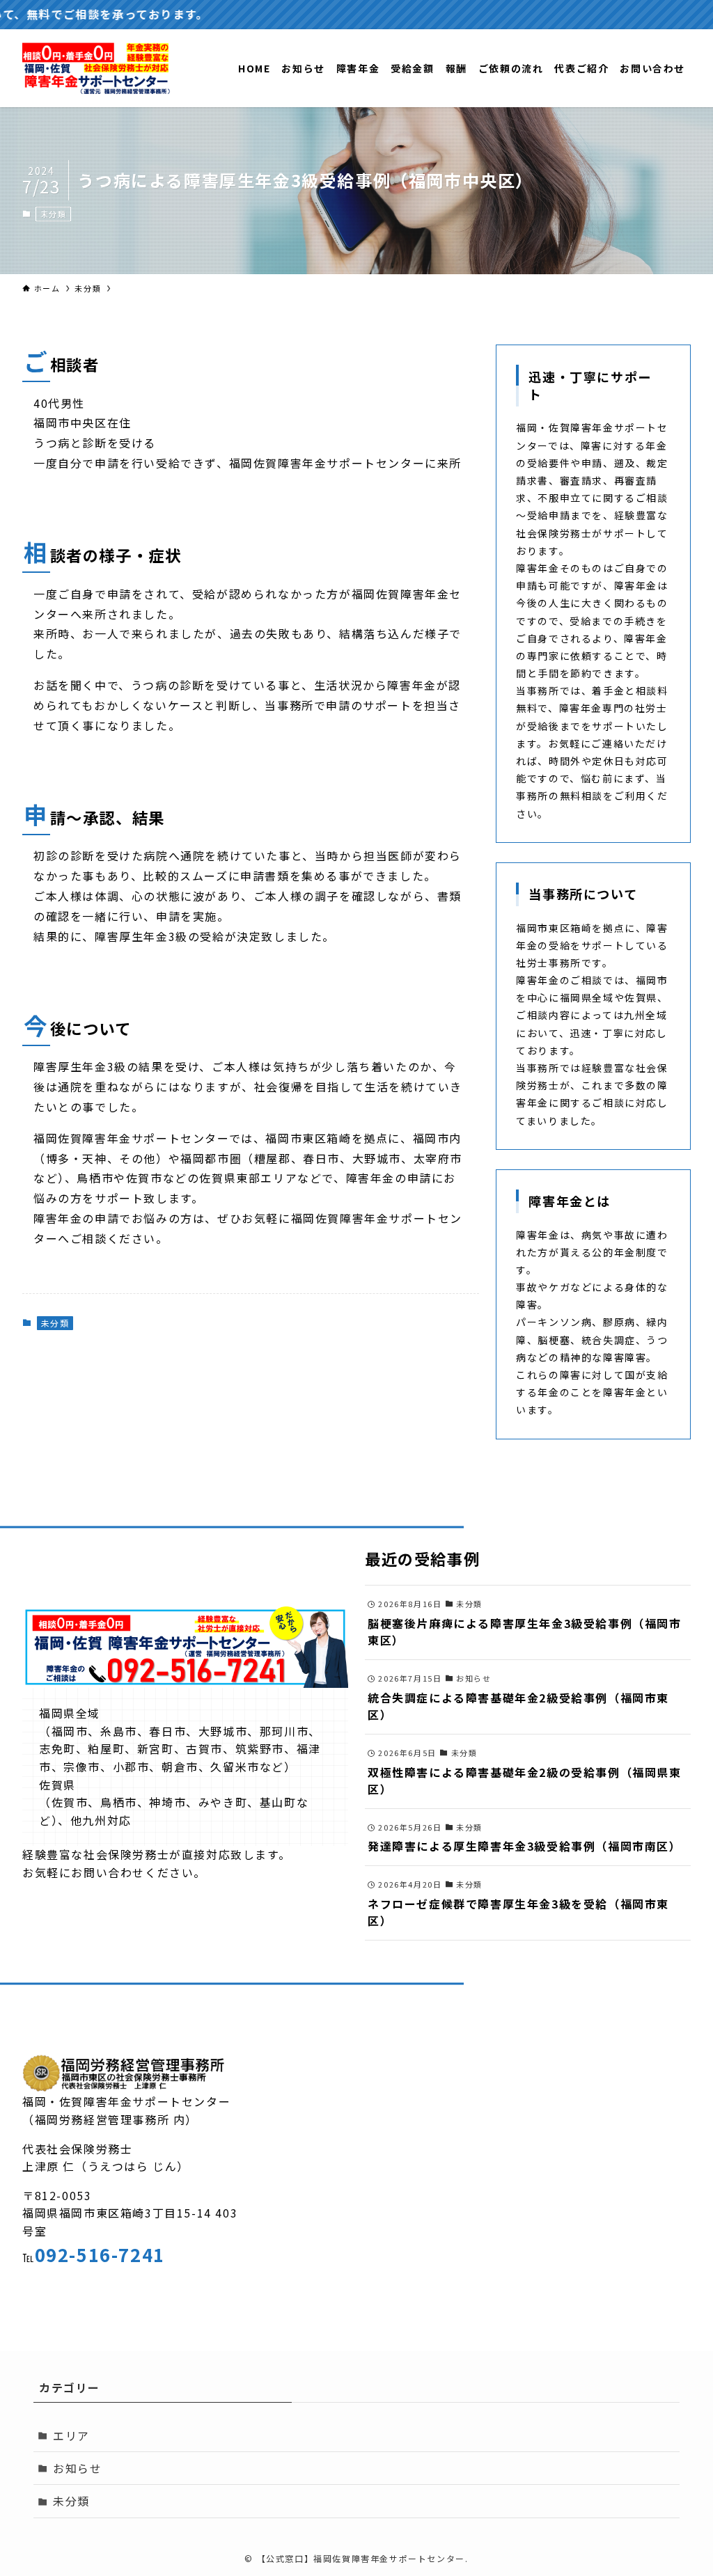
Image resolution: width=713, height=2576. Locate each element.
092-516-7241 (100, 2254)
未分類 (54, 214)
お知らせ (77, 2468)
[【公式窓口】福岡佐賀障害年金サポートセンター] (96, 68)
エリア (71, 2435)
